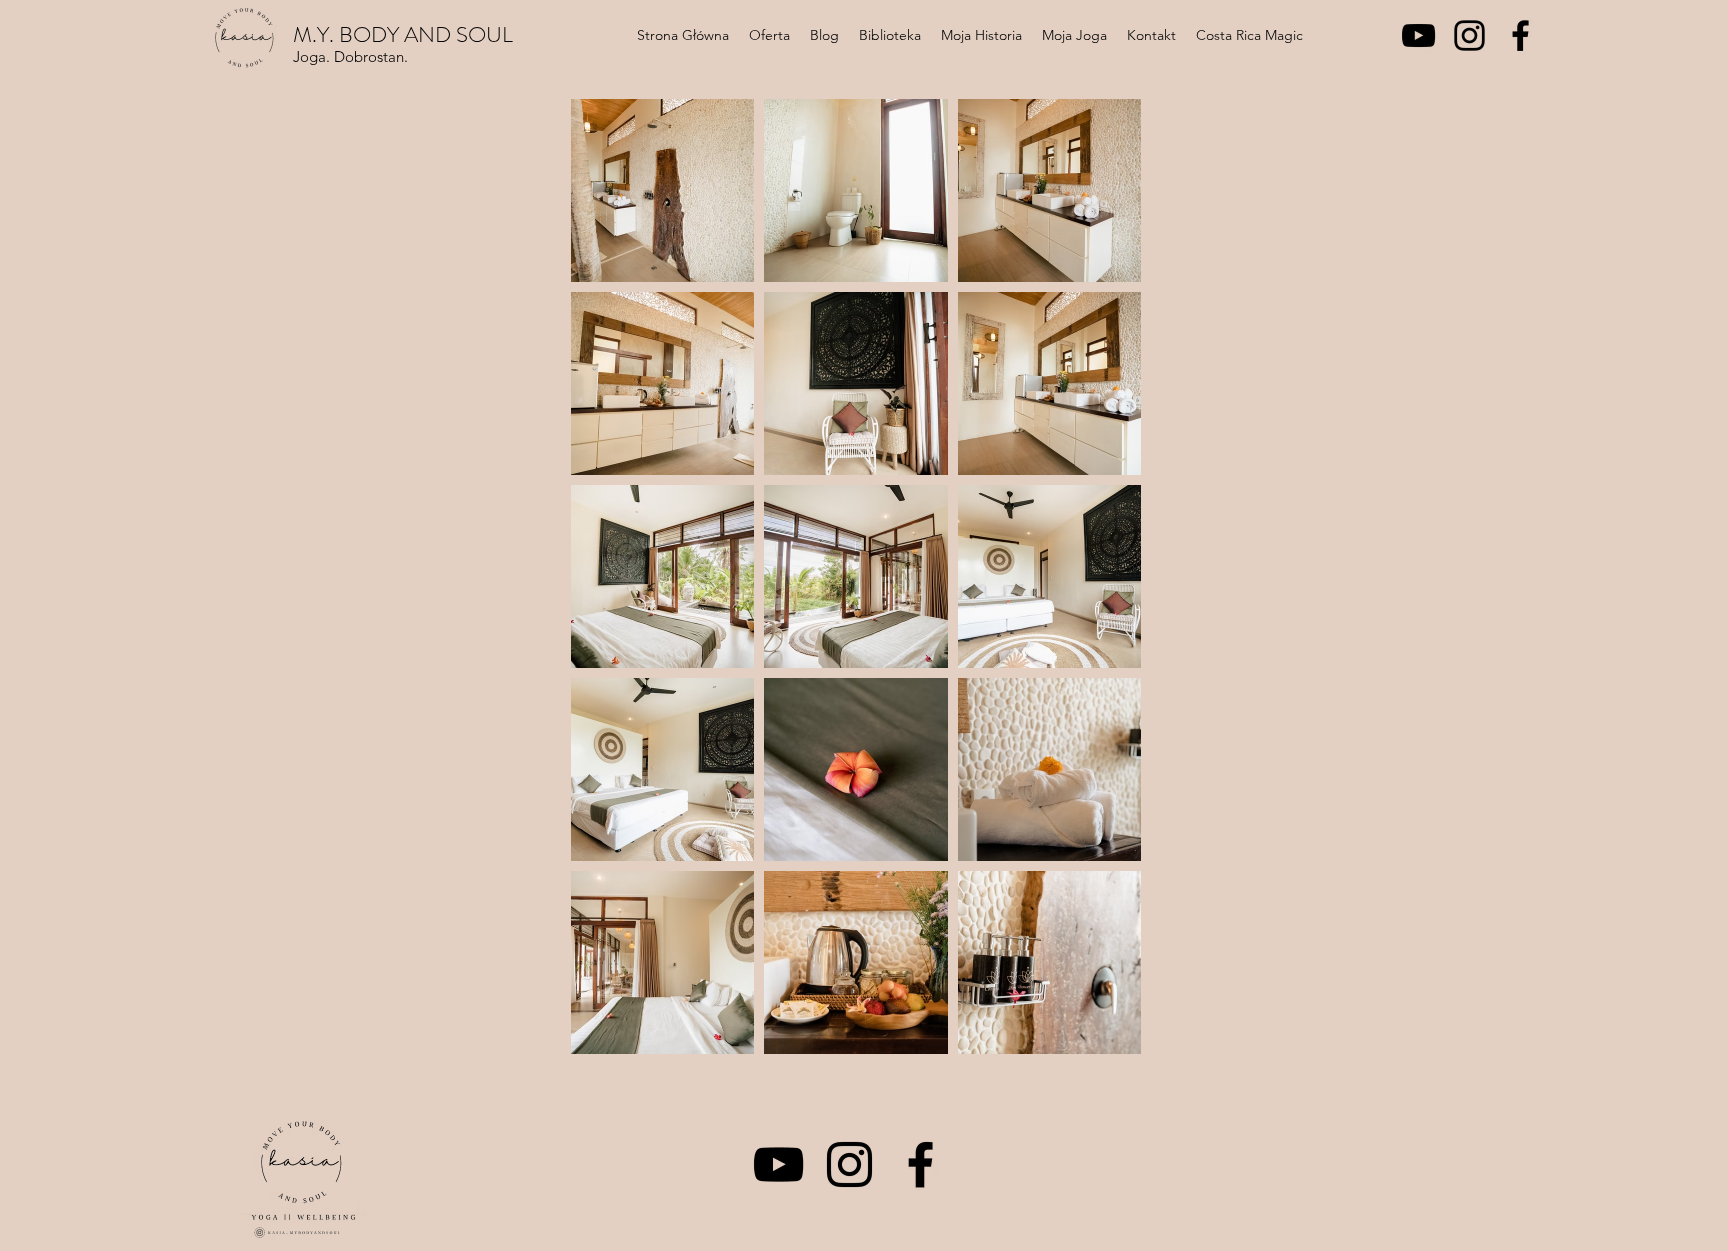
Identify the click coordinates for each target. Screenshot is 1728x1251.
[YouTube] (1418, 35)
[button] (769, 35)
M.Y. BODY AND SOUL (403, 34)
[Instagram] (1469, 35)
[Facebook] (1520, 35)
